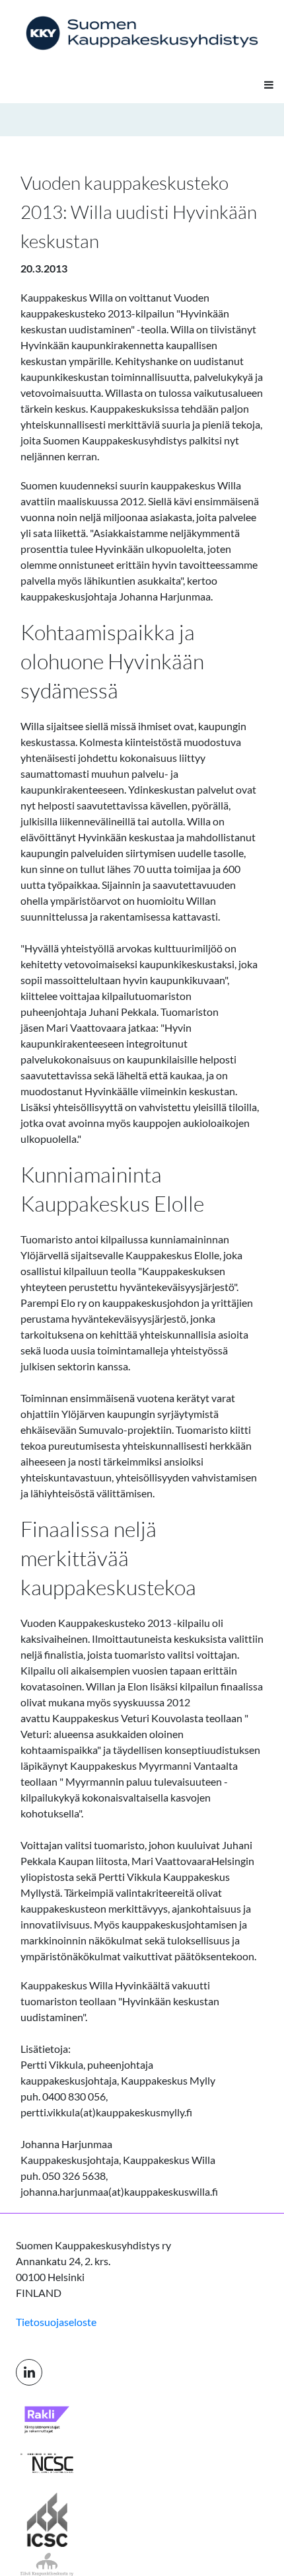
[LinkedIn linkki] (29, 2372)
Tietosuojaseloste (56, 2322)
